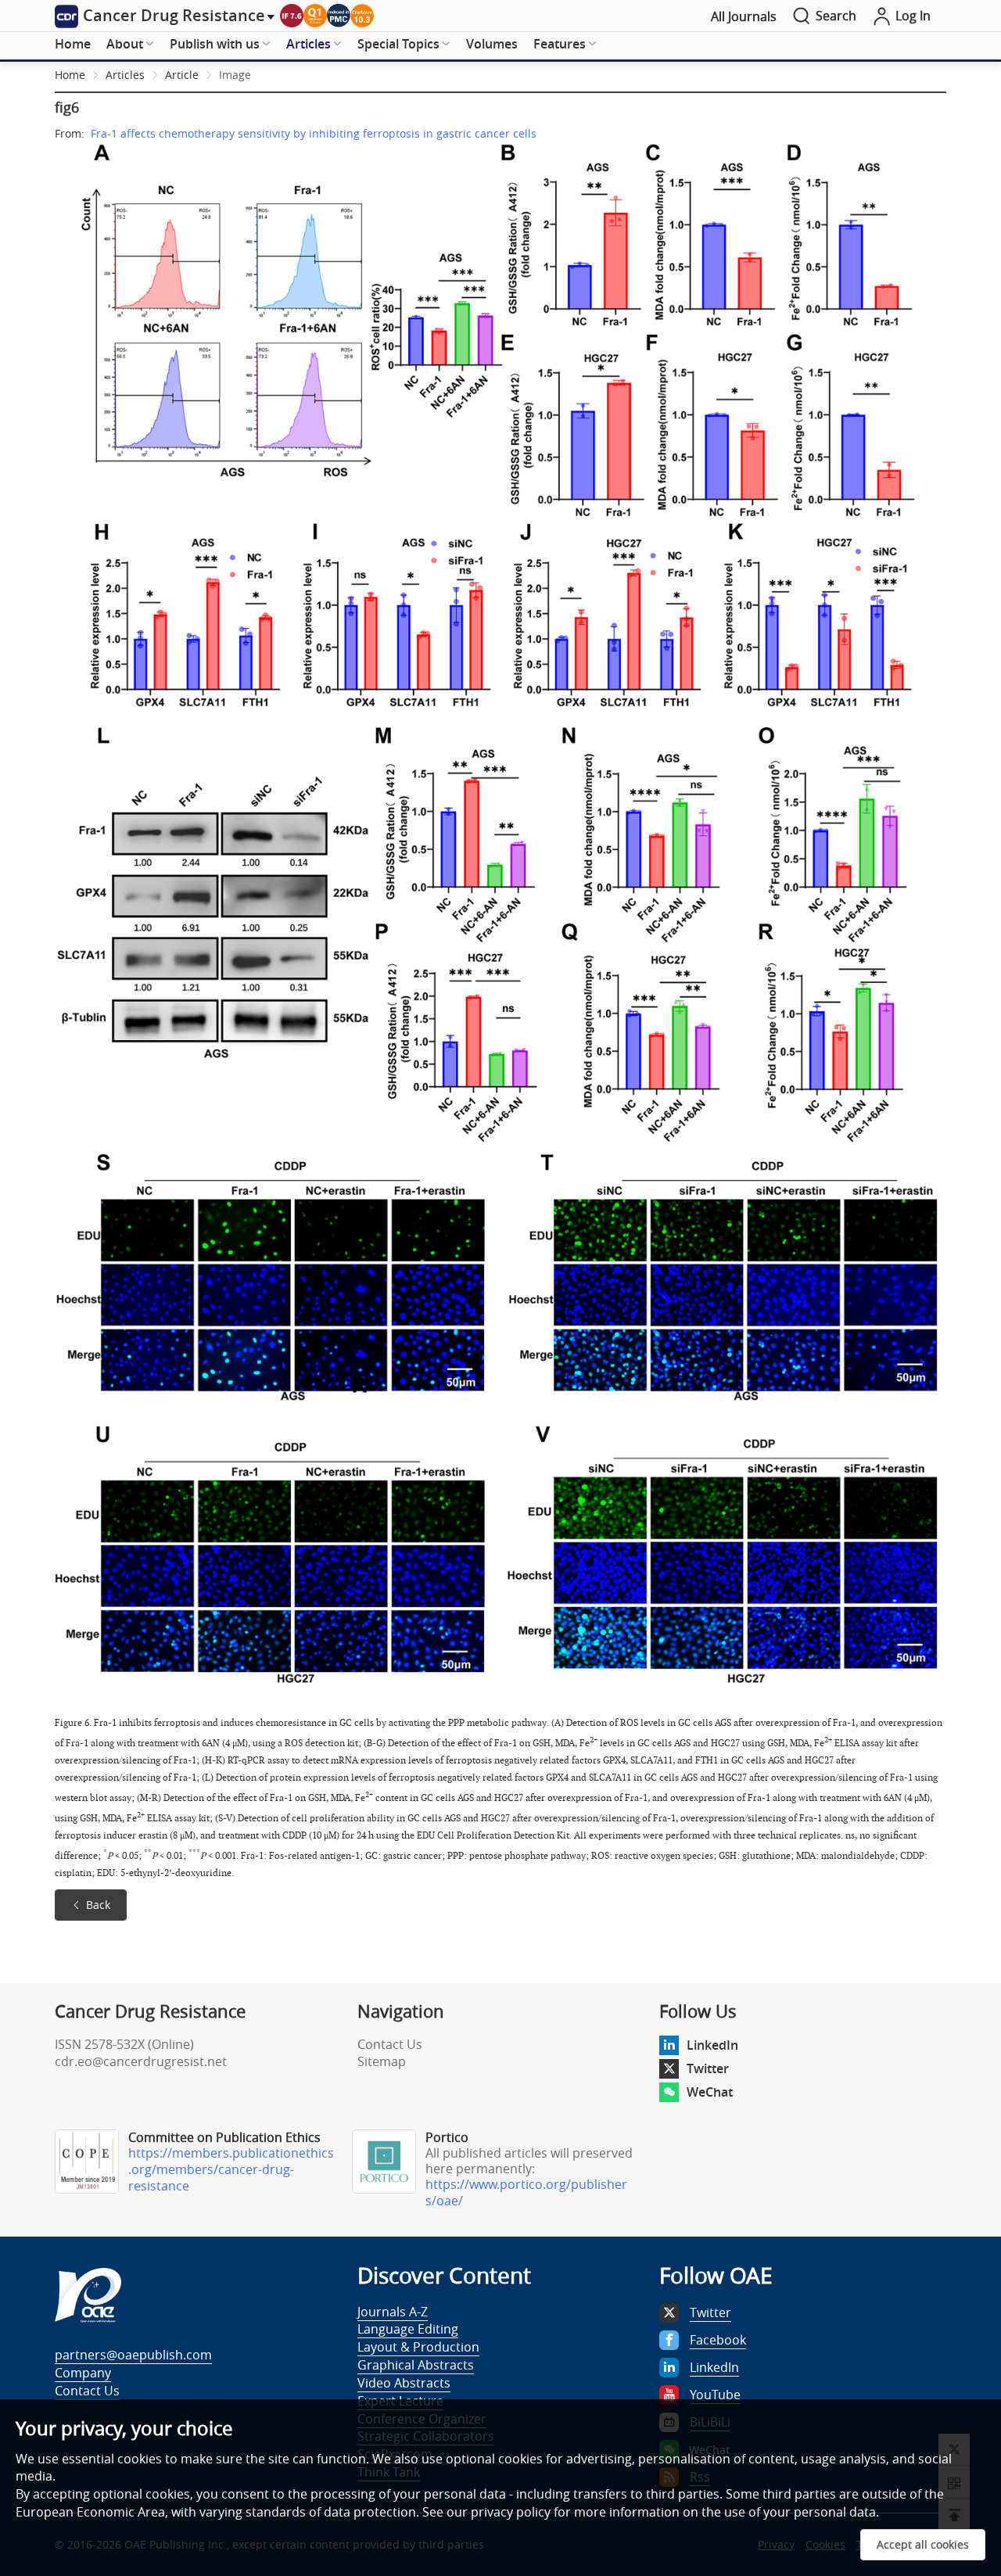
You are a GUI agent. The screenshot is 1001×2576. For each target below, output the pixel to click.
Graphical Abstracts (416, 2365)
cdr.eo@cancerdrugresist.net (141, 2061)
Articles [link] (125, 75)
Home (73, 44)
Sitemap (382, 2061)
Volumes (492, 44)
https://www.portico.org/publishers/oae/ (526, 2192)
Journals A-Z (393, 2312)
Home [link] (70, 75)
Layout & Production (418, 2347)
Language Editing (408, 2329)
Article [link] (182, 75)
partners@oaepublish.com (133, 2355)
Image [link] (235, 75)
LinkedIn (712, 2045)
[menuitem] (73, 45)
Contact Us (390, 2044)
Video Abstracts (404, 2383)
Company (83, 2373)
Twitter (708, 2068)
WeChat (710, 2092)
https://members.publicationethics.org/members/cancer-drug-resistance (231, 2169)
